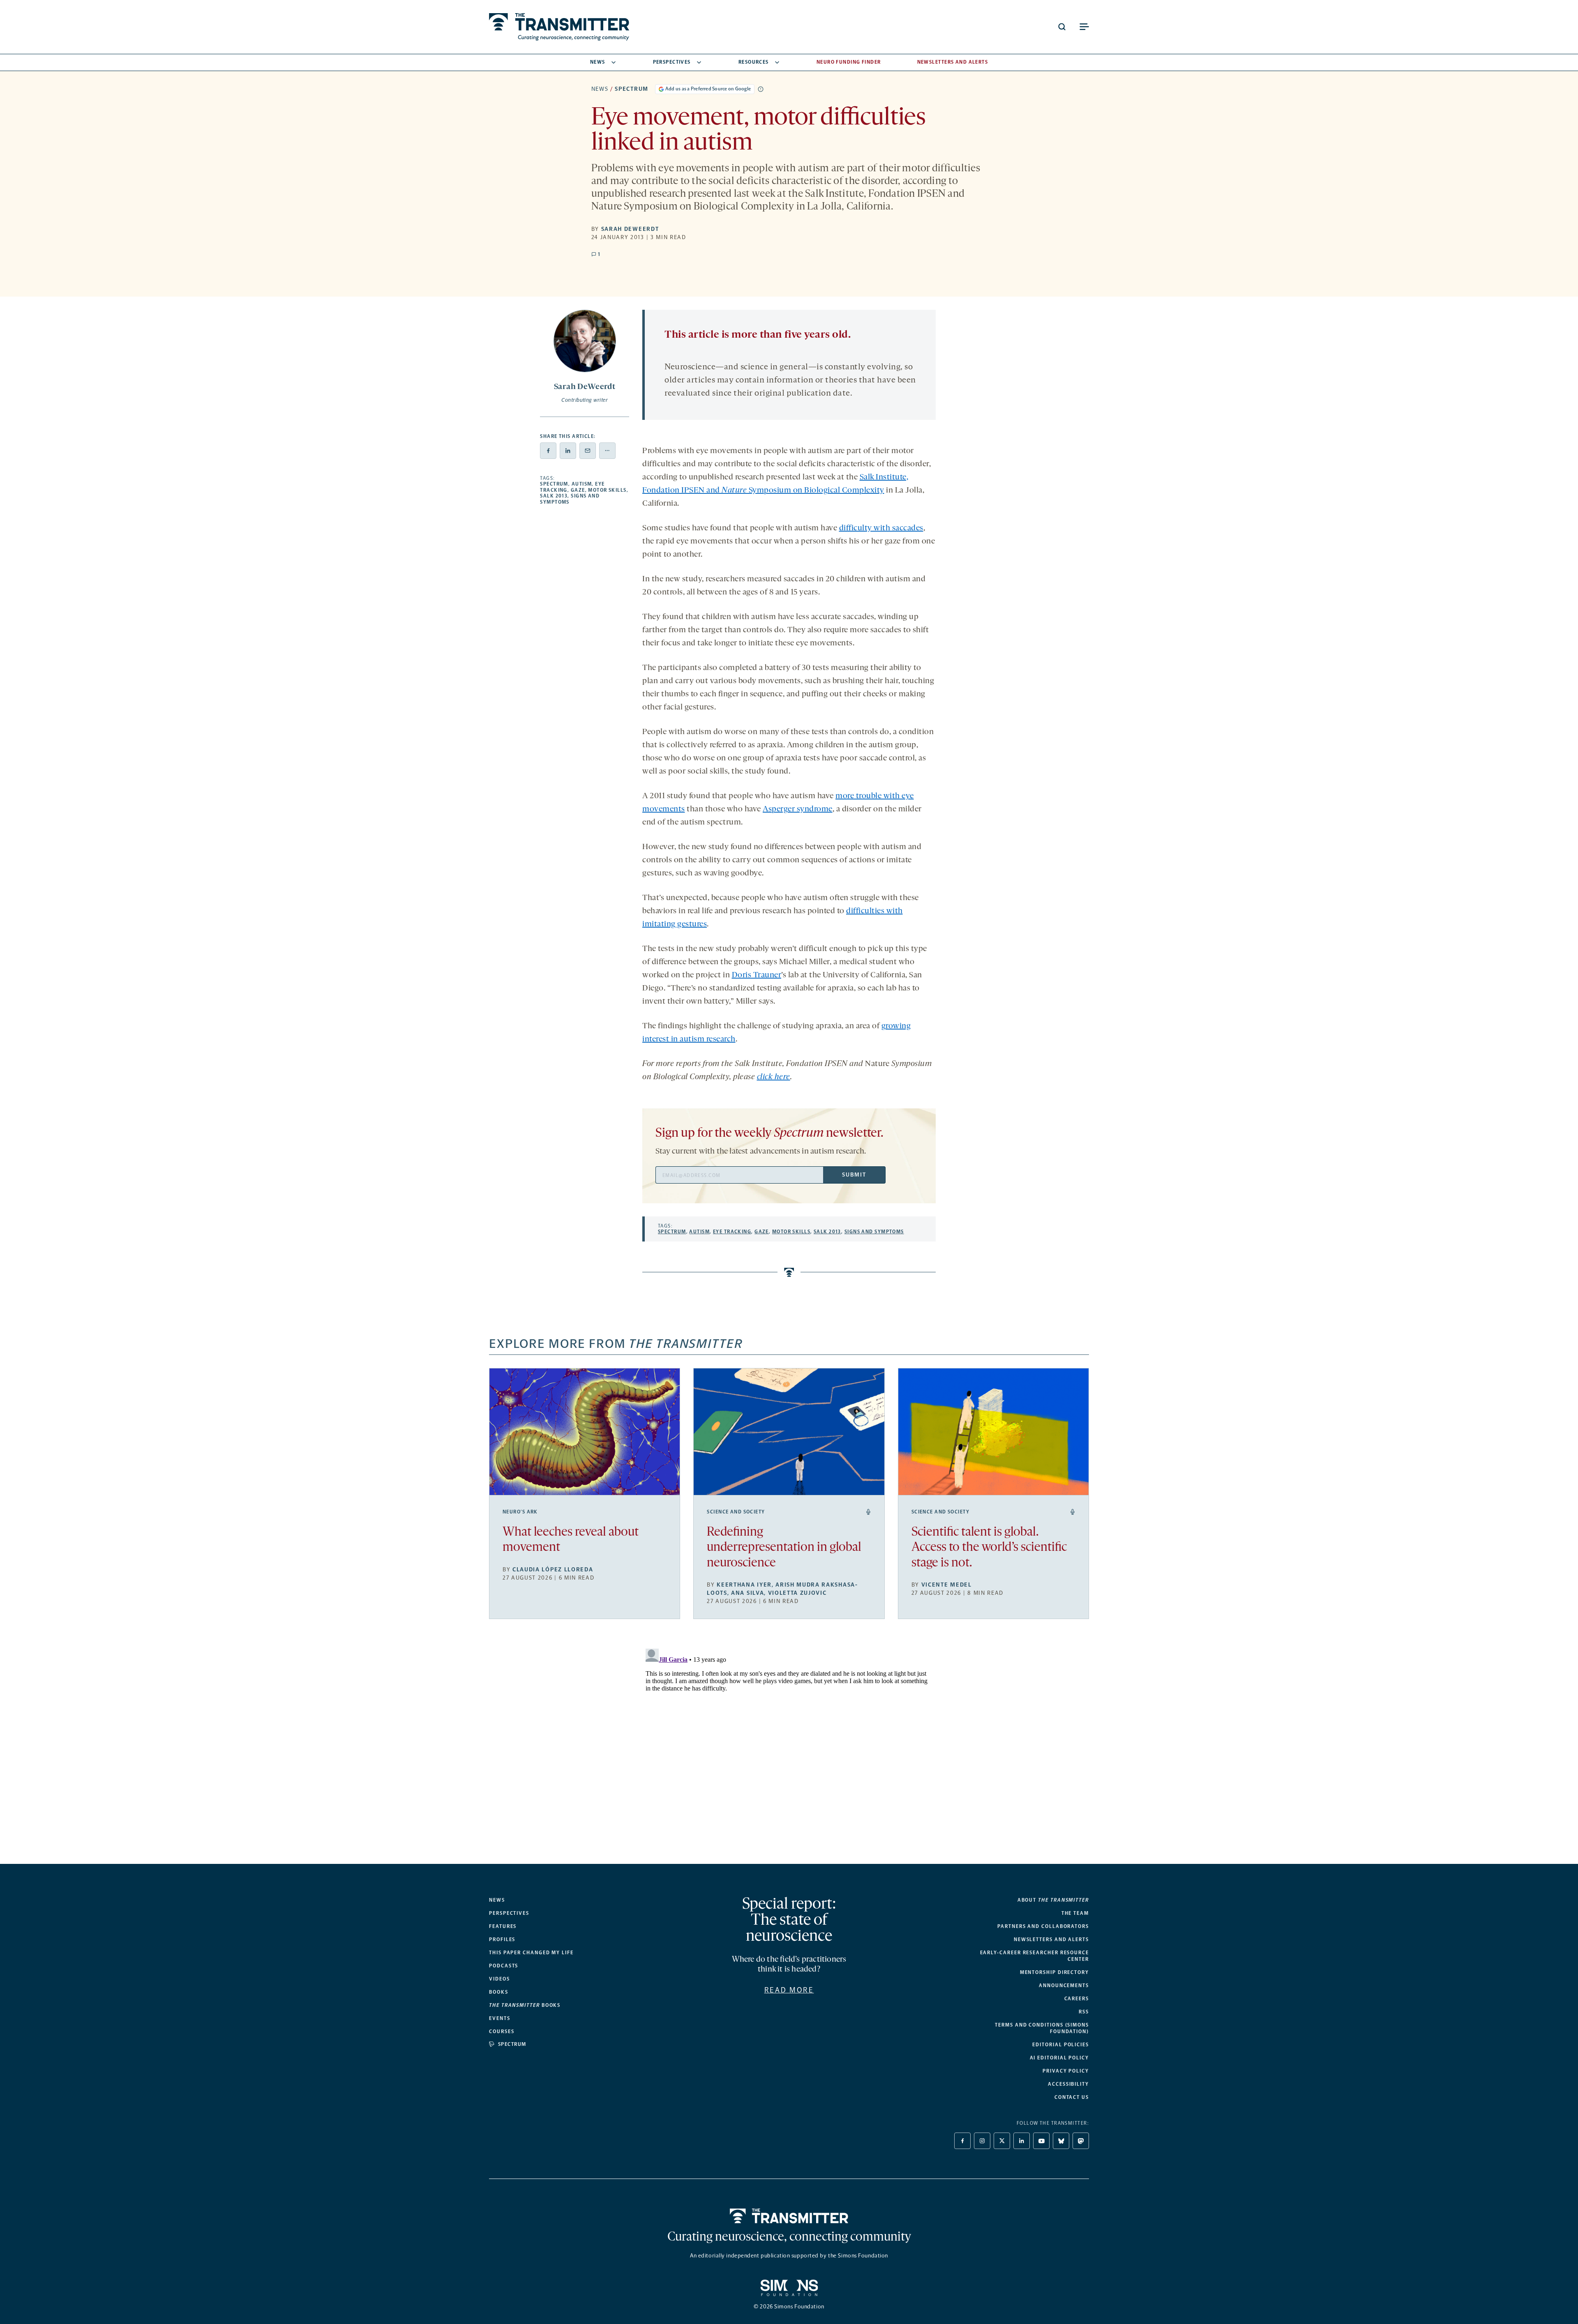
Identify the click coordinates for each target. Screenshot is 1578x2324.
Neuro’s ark (520, 1512)
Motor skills (607, 490)
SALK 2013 (554, 496)
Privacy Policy (1066, 2071)
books (525, 2005)
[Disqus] (789, 1748)
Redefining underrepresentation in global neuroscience (784, 1548)
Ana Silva (747, 1593)
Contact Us (1072, 2097)
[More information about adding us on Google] (761, 89)
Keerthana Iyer (744, 1585)
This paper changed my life (531, 1953)
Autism (582, 484)
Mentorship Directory (1054, 1972)
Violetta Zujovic (797, 1593)
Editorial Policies (1061, 2045)
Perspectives (672, 62)
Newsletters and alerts (1051, 1939)
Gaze (578, 490)
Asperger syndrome (798, 809)
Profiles (502, 1939)
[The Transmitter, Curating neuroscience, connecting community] (559, 27)
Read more (789, 1990)
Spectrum (631, 89)
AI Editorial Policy (1059, 2058)
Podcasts (504, 1966)
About (1053, 1900)
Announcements (1064, 1985)
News (598, 62)
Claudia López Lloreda (553, 1570)
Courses (502, 2031)
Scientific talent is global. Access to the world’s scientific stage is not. (989, 1548)
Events (500, 2018)
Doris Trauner (757, 975)
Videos (499, 1979)
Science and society (736, 1512)
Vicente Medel (947, 1585)
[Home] (789, 2216)
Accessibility (1068, 2084)
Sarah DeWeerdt (630, 229)
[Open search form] (1062, 27)
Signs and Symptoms (874, 1232)
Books (499, 1992)
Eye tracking (732, 1232)
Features (503, 1926)
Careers (1077, 1999)
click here (774, 1077)
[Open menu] (1084, 27)
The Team (1075, 1913)
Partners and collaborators (1043, 1926)
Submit (854, 1175)
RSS (1084, 2012)
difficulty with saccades (881, 528)
